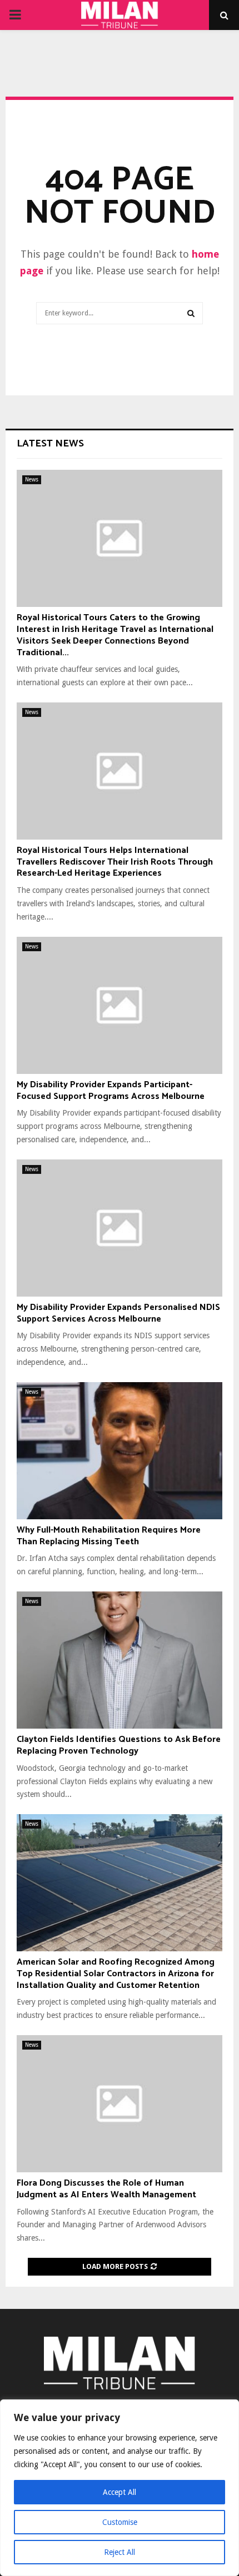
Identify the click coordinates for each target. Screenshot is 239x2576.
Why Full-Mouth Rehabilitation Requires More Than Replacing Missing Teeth (109, 1536)
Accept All (120, 2492)
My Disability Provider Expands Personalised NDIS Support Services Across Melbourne (118, 1313)
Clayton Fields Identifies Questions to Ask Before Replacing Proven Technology (119, 1745)
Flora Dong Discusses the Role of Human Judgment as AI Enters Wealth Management (106, 2189)
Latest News (50, 444)
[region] (120, 2488)
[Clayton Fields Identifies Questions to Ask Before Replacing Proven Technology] (120, 1660)
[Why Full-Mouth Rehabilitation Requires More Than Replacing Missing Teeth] (120, 1451)
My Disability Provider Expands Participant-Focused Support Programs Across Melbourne (111, 1091)
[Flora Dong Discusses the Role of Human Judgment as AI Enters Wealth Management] (120, 2104)
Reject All (120, 2552)
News (32, 479)
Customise (120, 2522)
